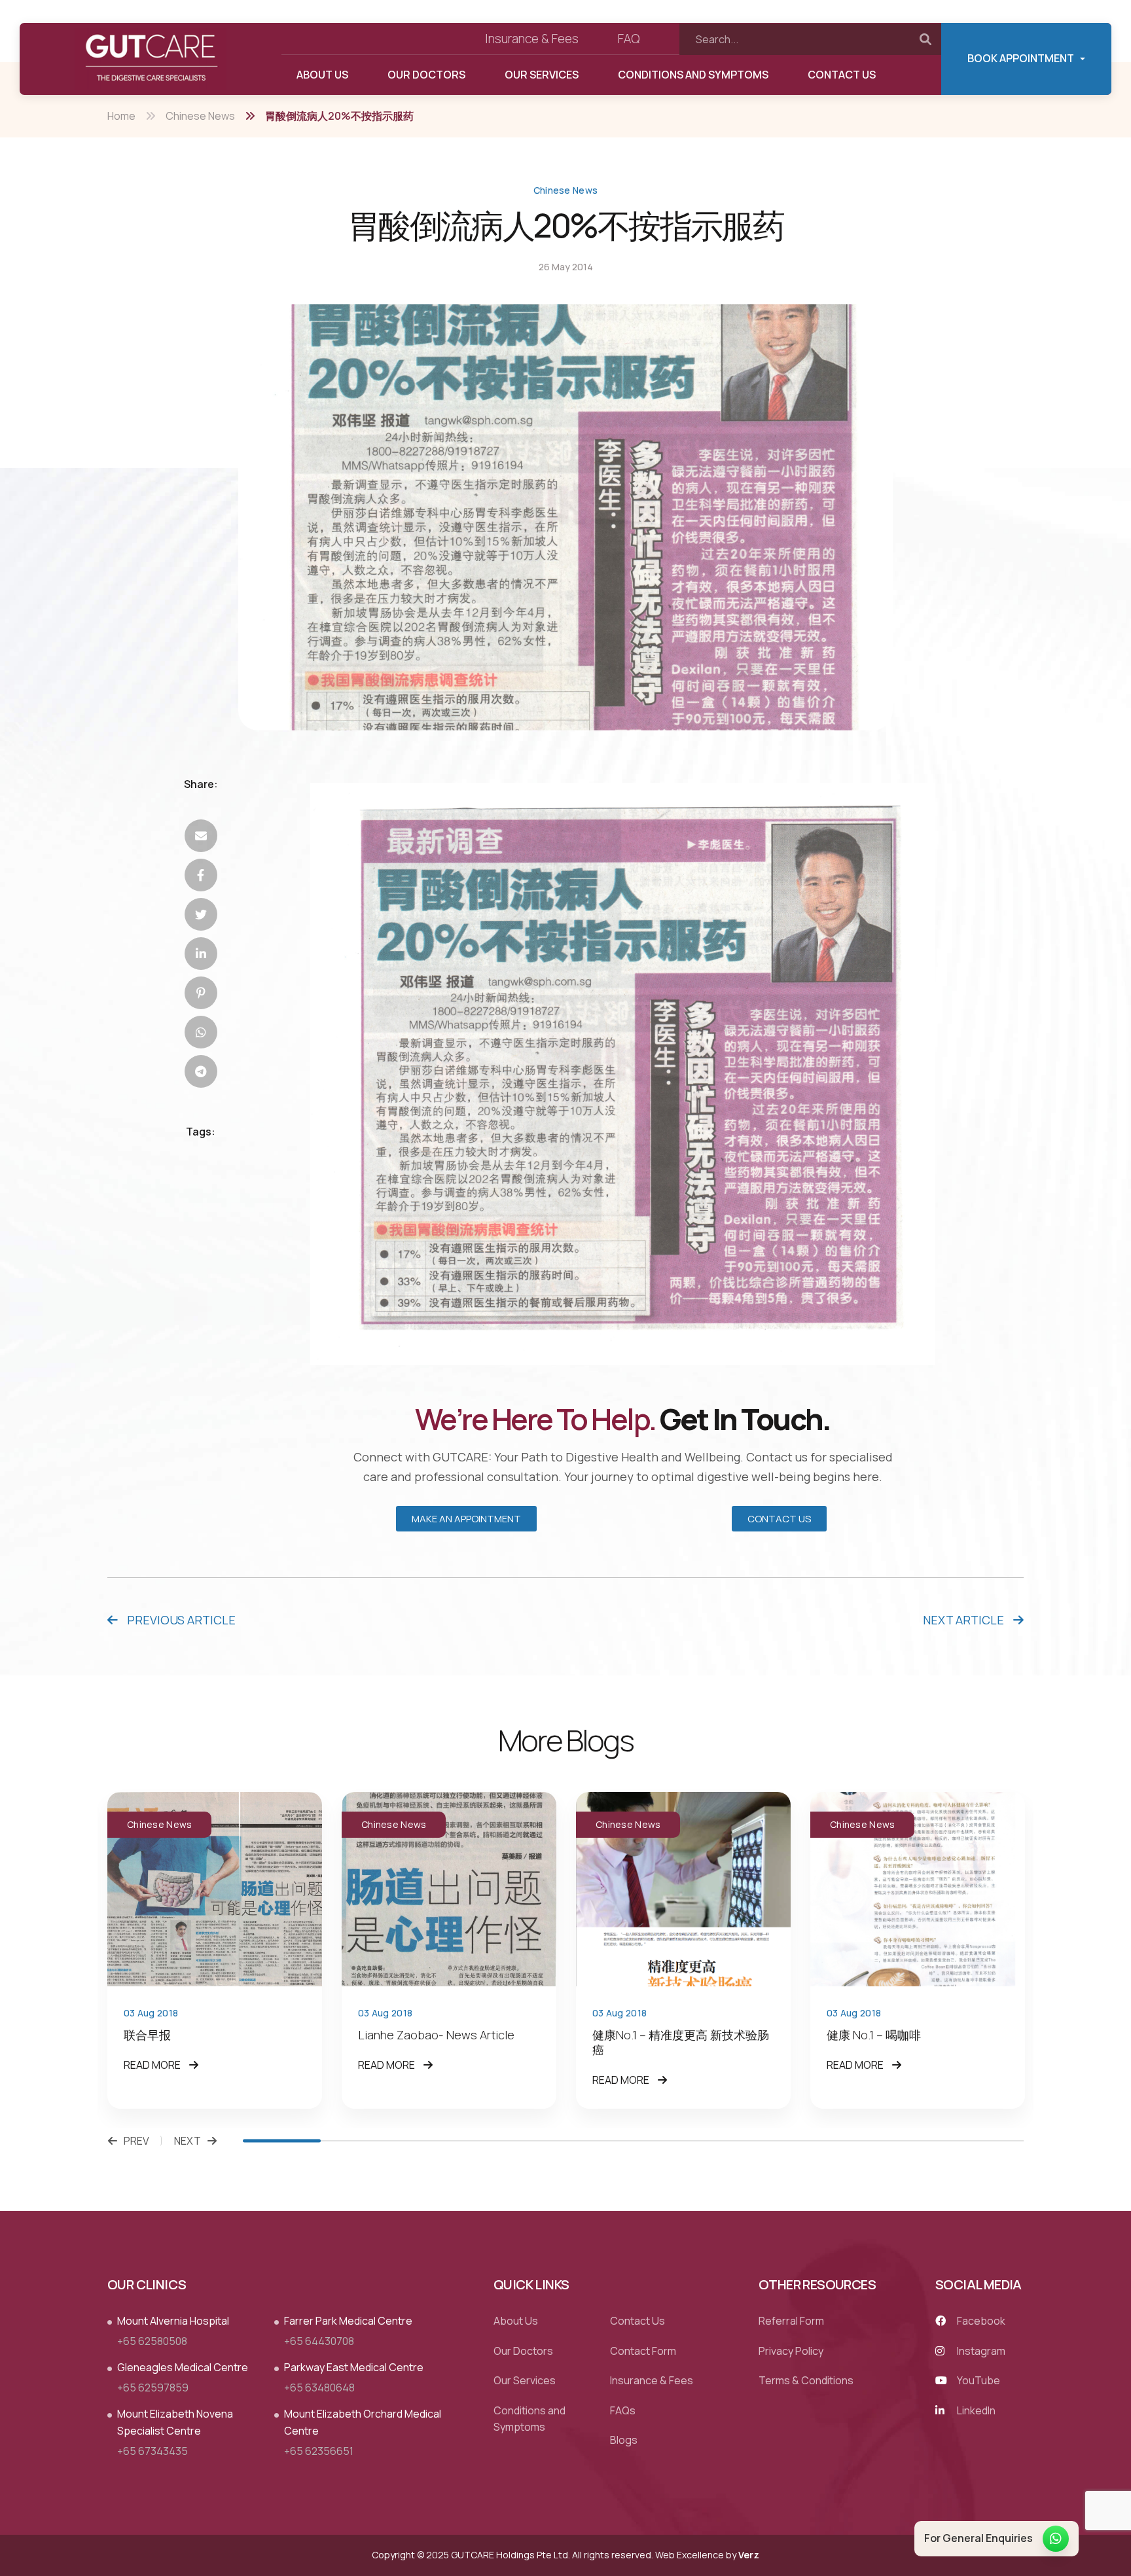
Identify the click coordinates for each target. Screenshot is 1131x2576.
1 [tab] (282, 2141)
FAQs (623, 2410)
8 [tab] (828, 2141)
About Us (322, 75)
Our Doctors (426, 75)
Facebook (980, 2321)
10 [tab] (985, 2141)
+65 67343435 (153, 2451)
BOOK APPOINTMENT (1021, 58)
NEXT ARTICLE (965, 1620)
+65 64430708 (319, 2341)
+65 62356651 (319, 2451)
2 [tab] (360, 2141)
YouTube (978, 2381)
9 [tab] (906, 2141)
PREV (136, 2141)
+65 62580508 (152, 2341)
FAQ (629, 39)
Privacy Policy (791, 2351)
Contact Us (842, 75)
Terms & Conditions (806, 2381)
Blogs (624, 2441)
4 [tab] (516, 2141)
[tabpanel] (215, 1950)
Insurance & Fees (532, 39)
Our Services (542, 75)
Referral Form (791, 2321)
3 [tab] (438, 2141)
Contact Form (643, 2351)
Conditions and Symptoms (693, 75)
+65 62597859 (153, 2388)
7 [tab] (750, 2141)
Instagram (980, 2351)
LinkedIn (975, 2410)
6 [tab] (673, 2141)
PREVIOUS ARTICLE (180, 1620)
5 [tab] (594, 2141)
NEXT (188, 2141)
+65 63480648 (319, 2388)
